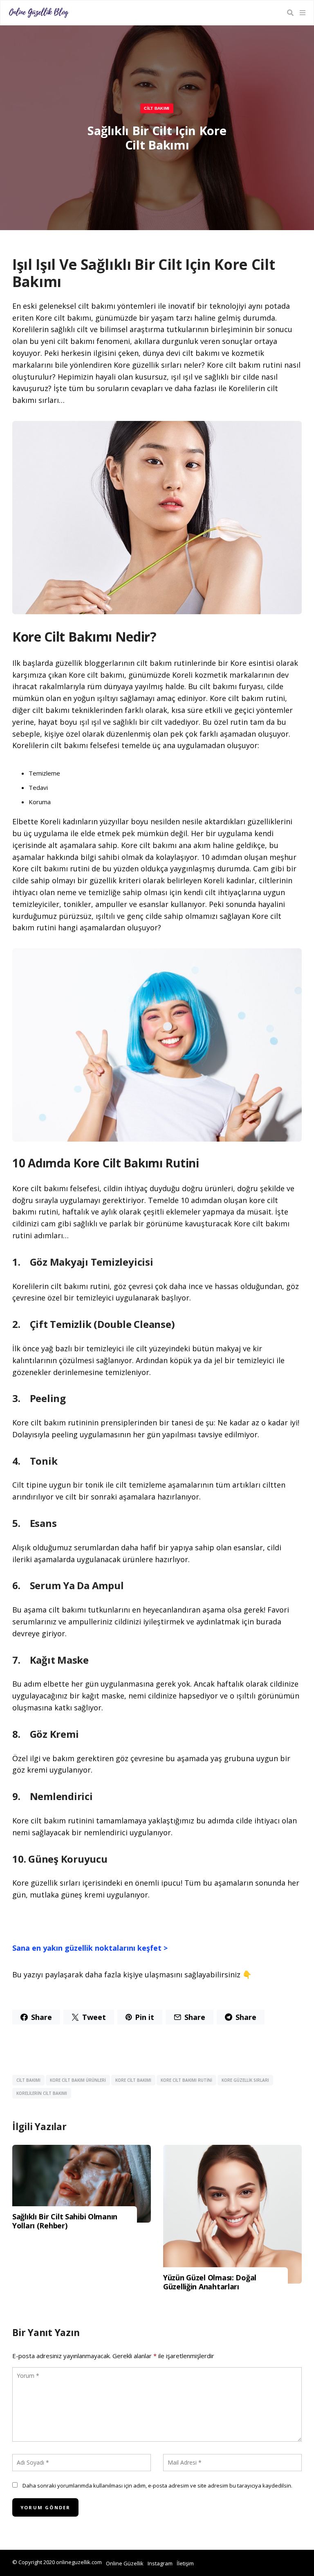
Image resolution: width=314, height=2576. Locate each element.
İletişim (185, 2563)
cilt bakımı (28, 2080)
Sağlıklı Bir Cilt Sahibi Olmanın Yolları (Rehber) (65, 2221)
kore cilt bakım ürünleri (78, 2080)
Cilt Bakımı (157, 108)
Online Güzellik (125, 2563)
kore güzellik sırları (245, 2080)
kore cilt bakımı (133, 2080)
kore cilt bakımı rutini (186, 2080)
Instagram (160, 2563)
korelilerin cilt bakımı (42, 2093)
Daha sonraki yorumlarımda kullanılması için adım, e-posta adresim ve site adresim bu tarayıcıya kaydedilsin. (157, 2486)
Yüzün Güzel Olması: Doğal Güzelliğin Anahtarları (210, 2282)
